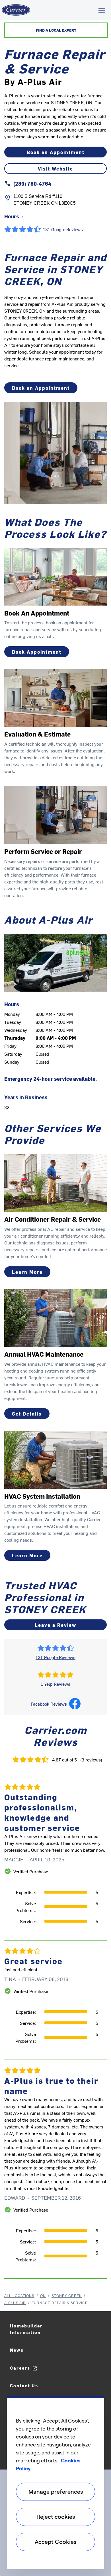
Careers (20, 2368)
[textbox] (55, 335)
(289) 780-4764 (32, 183)
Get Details (27, 1414)
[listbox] (55, 2028)
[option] (55, 2028)
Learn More (27, 1272)
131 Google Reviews (55, 1657)
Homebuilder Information (26, 2329)
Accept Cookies (55, 2542)
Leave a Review (55, 1625)
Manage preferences (56, 2492)
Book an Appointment (56, 152)
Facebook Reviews (49, 1704)
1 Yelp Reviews (55, 1684)
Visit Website (55, 169)
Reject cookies (56, 2517)
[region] (55, 2482)
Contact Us (24, 2385)
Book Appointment (37, 652)
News (17, 2350)
